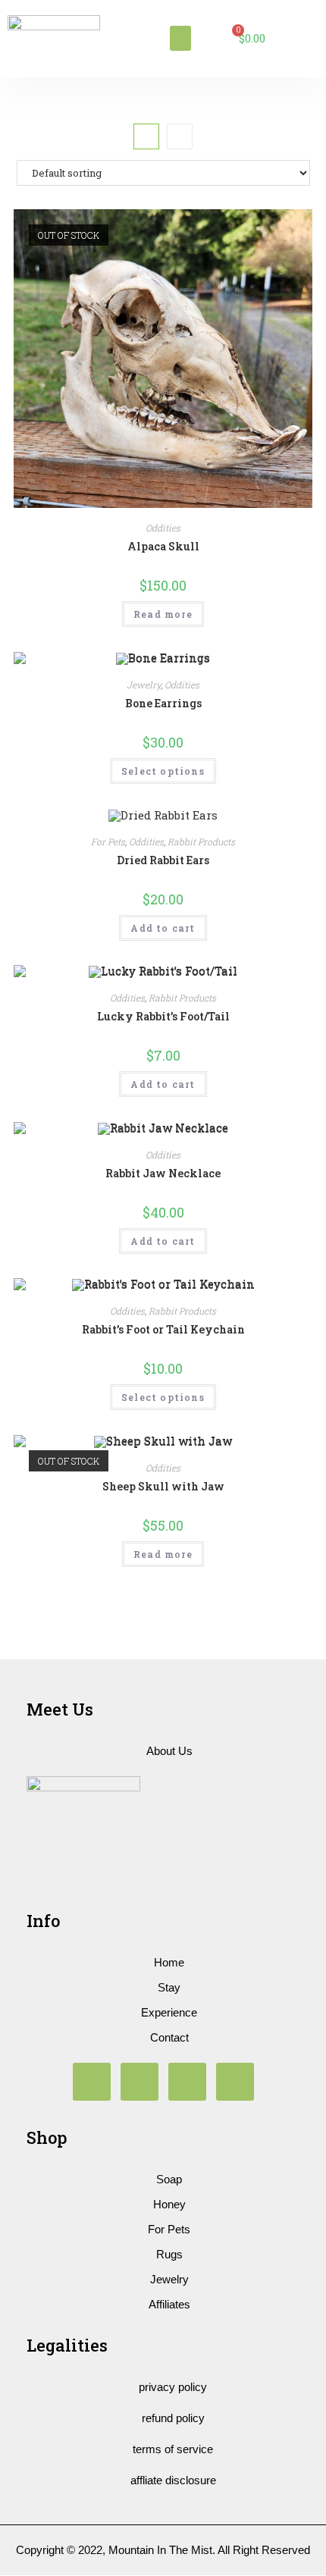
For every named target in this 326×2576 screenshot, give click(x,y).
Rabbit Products (201, 841)
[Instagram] (92, 2082)
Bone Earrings (163, 703)
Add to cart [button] (163, 928)
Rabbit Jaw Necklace (163, 1173)
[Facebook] (187, 2082)
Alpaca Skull (163, 546)
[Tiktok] (235, 2082)
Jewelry (144, 685)
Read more (163, 614)
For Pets (108, 841)
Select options (163, 771)
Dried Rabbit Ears (163, 860)
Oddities (163, 528)
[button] (180, 38)
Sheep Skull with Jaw (163, 1486)
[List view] (180, 136)
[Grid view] (146, 136)
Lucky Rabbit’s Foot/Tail (163, 1016)
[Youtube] (139, 2082)
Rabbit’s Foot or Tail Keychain (163, 1329)
